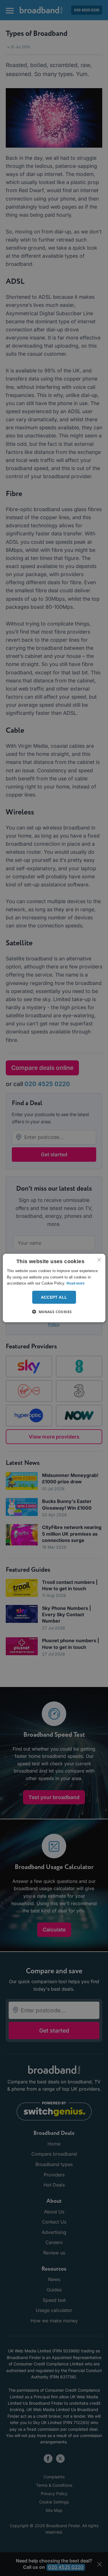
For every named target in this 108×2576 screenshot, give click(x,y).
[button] (54, 1311)
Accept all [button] (54, 1297)
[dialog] (54, 1288)
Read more (76, 1283)
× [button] (99, 1260)
